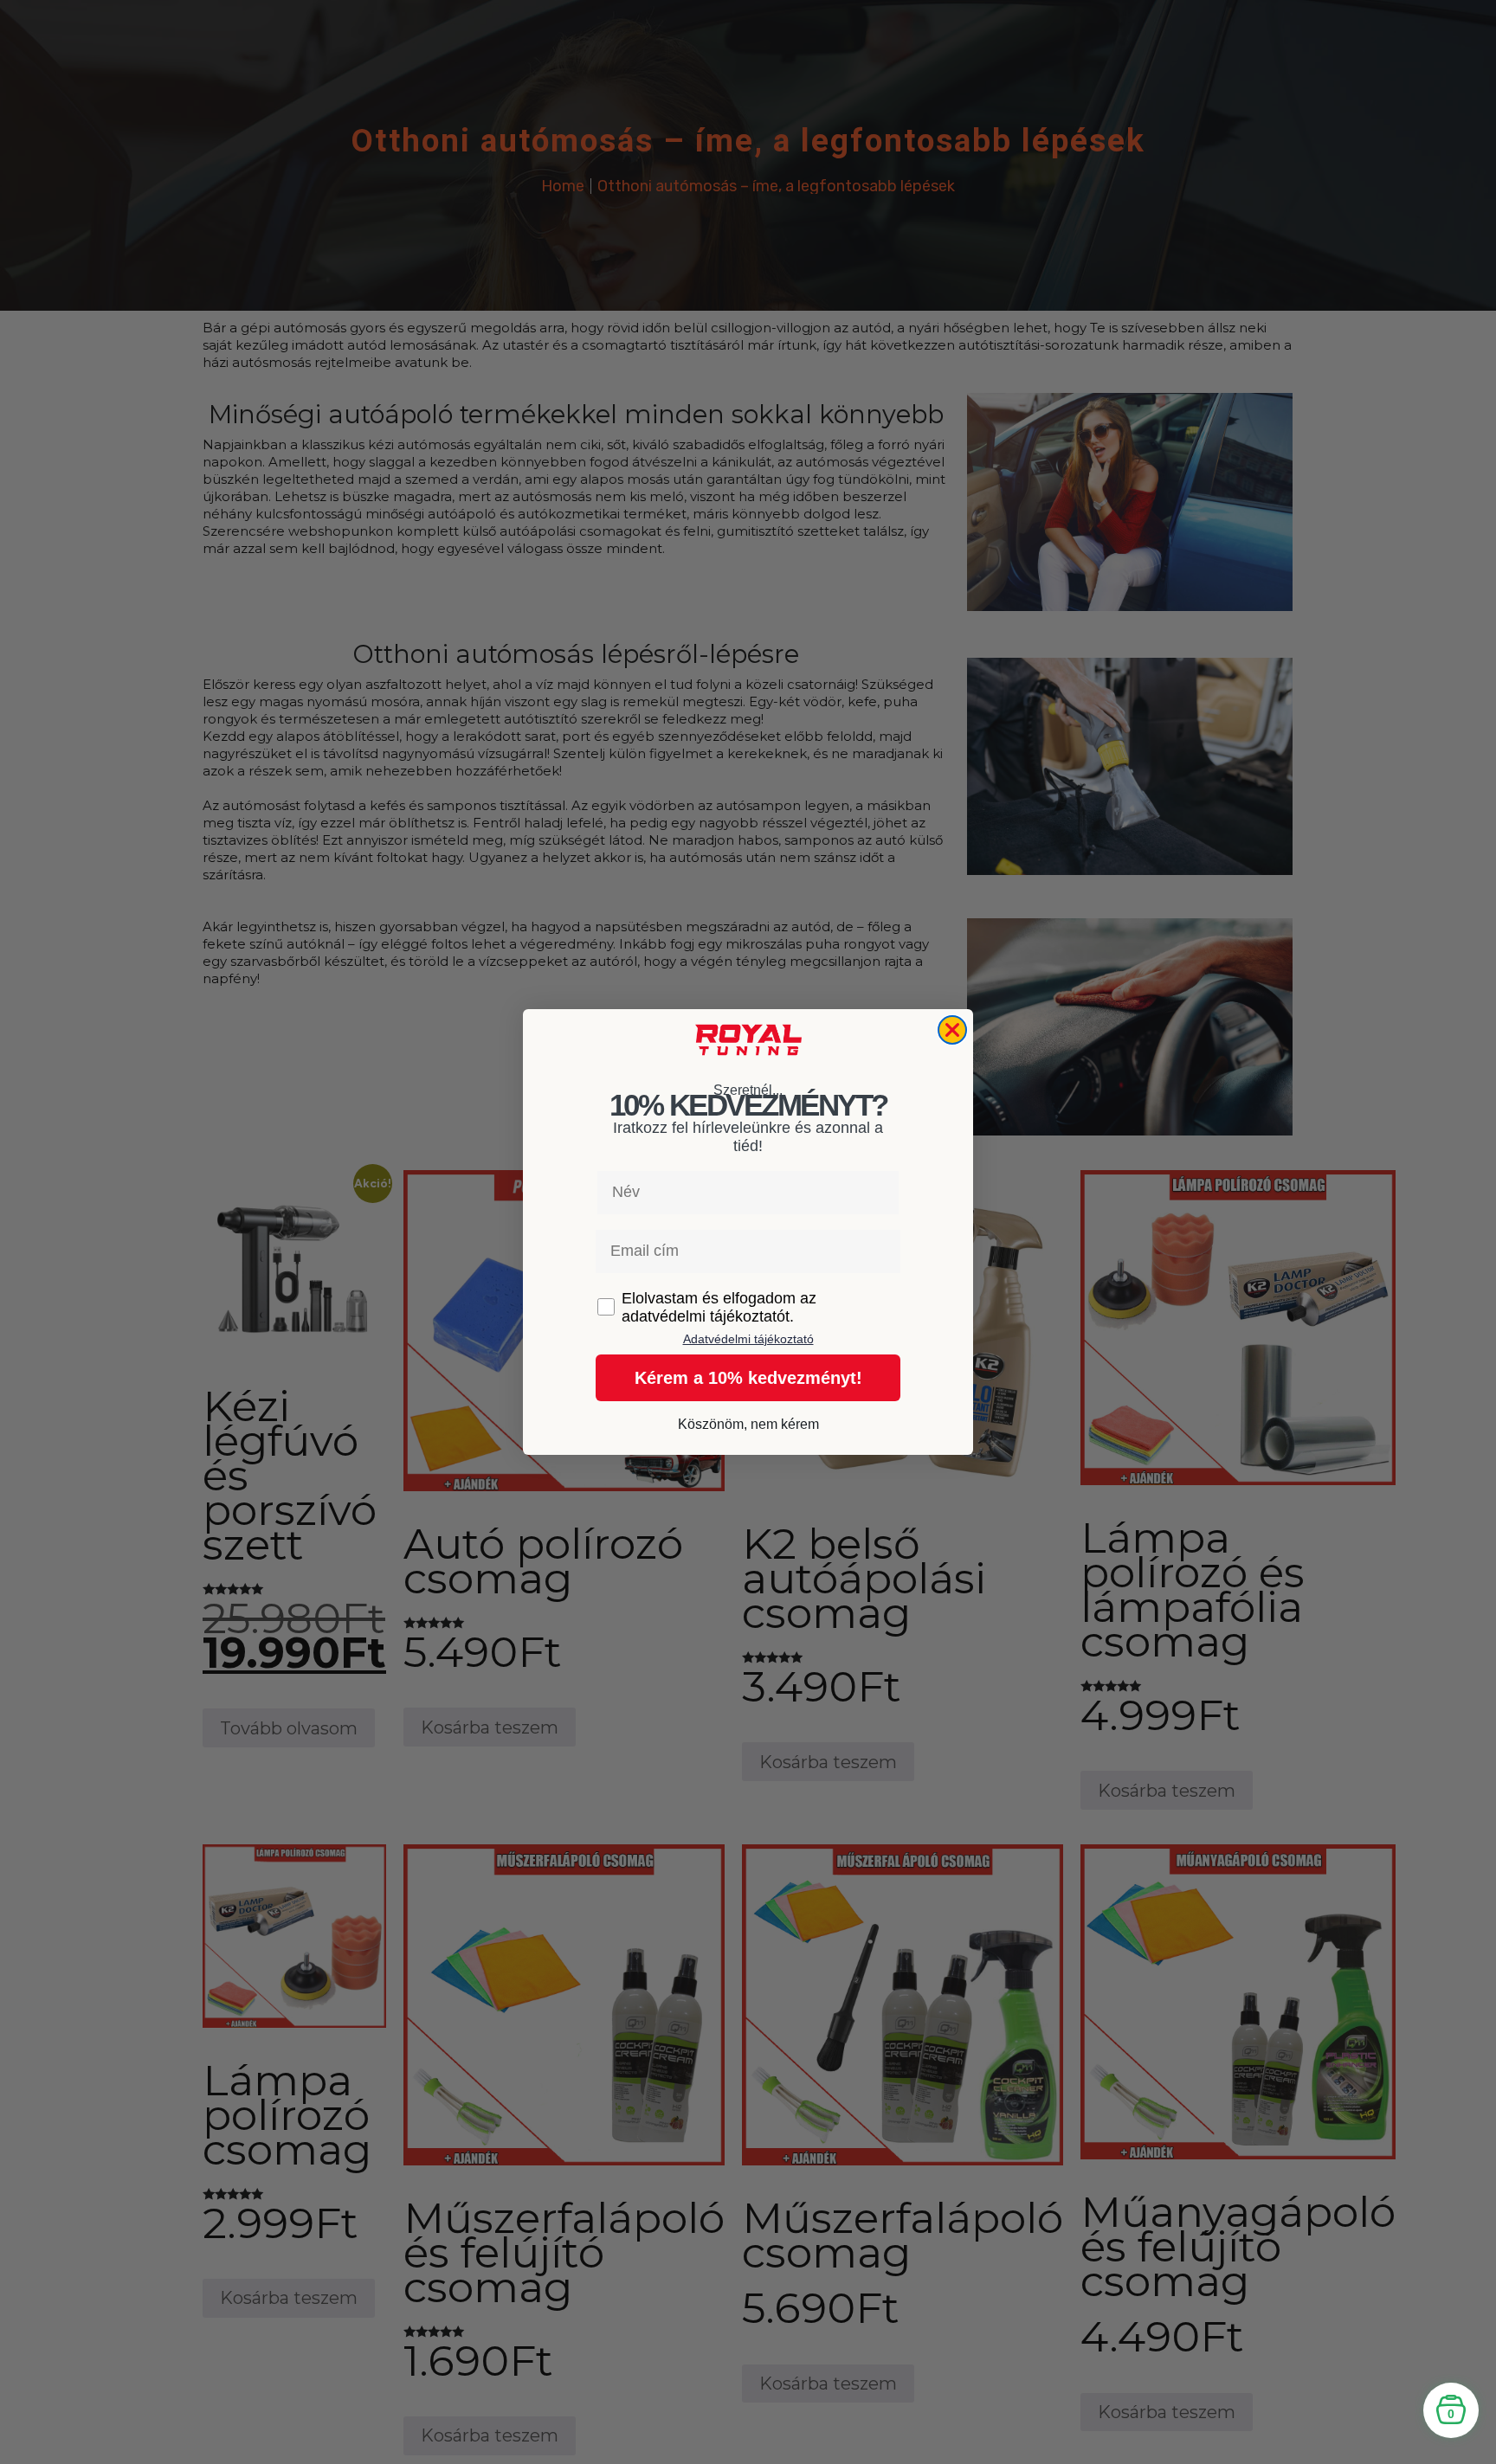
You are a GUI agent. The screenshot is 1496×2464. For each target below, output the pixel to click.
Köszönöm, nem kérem (748, 1424)
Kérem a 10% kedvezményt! (748, 1378)
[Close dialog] (952, 1030)
